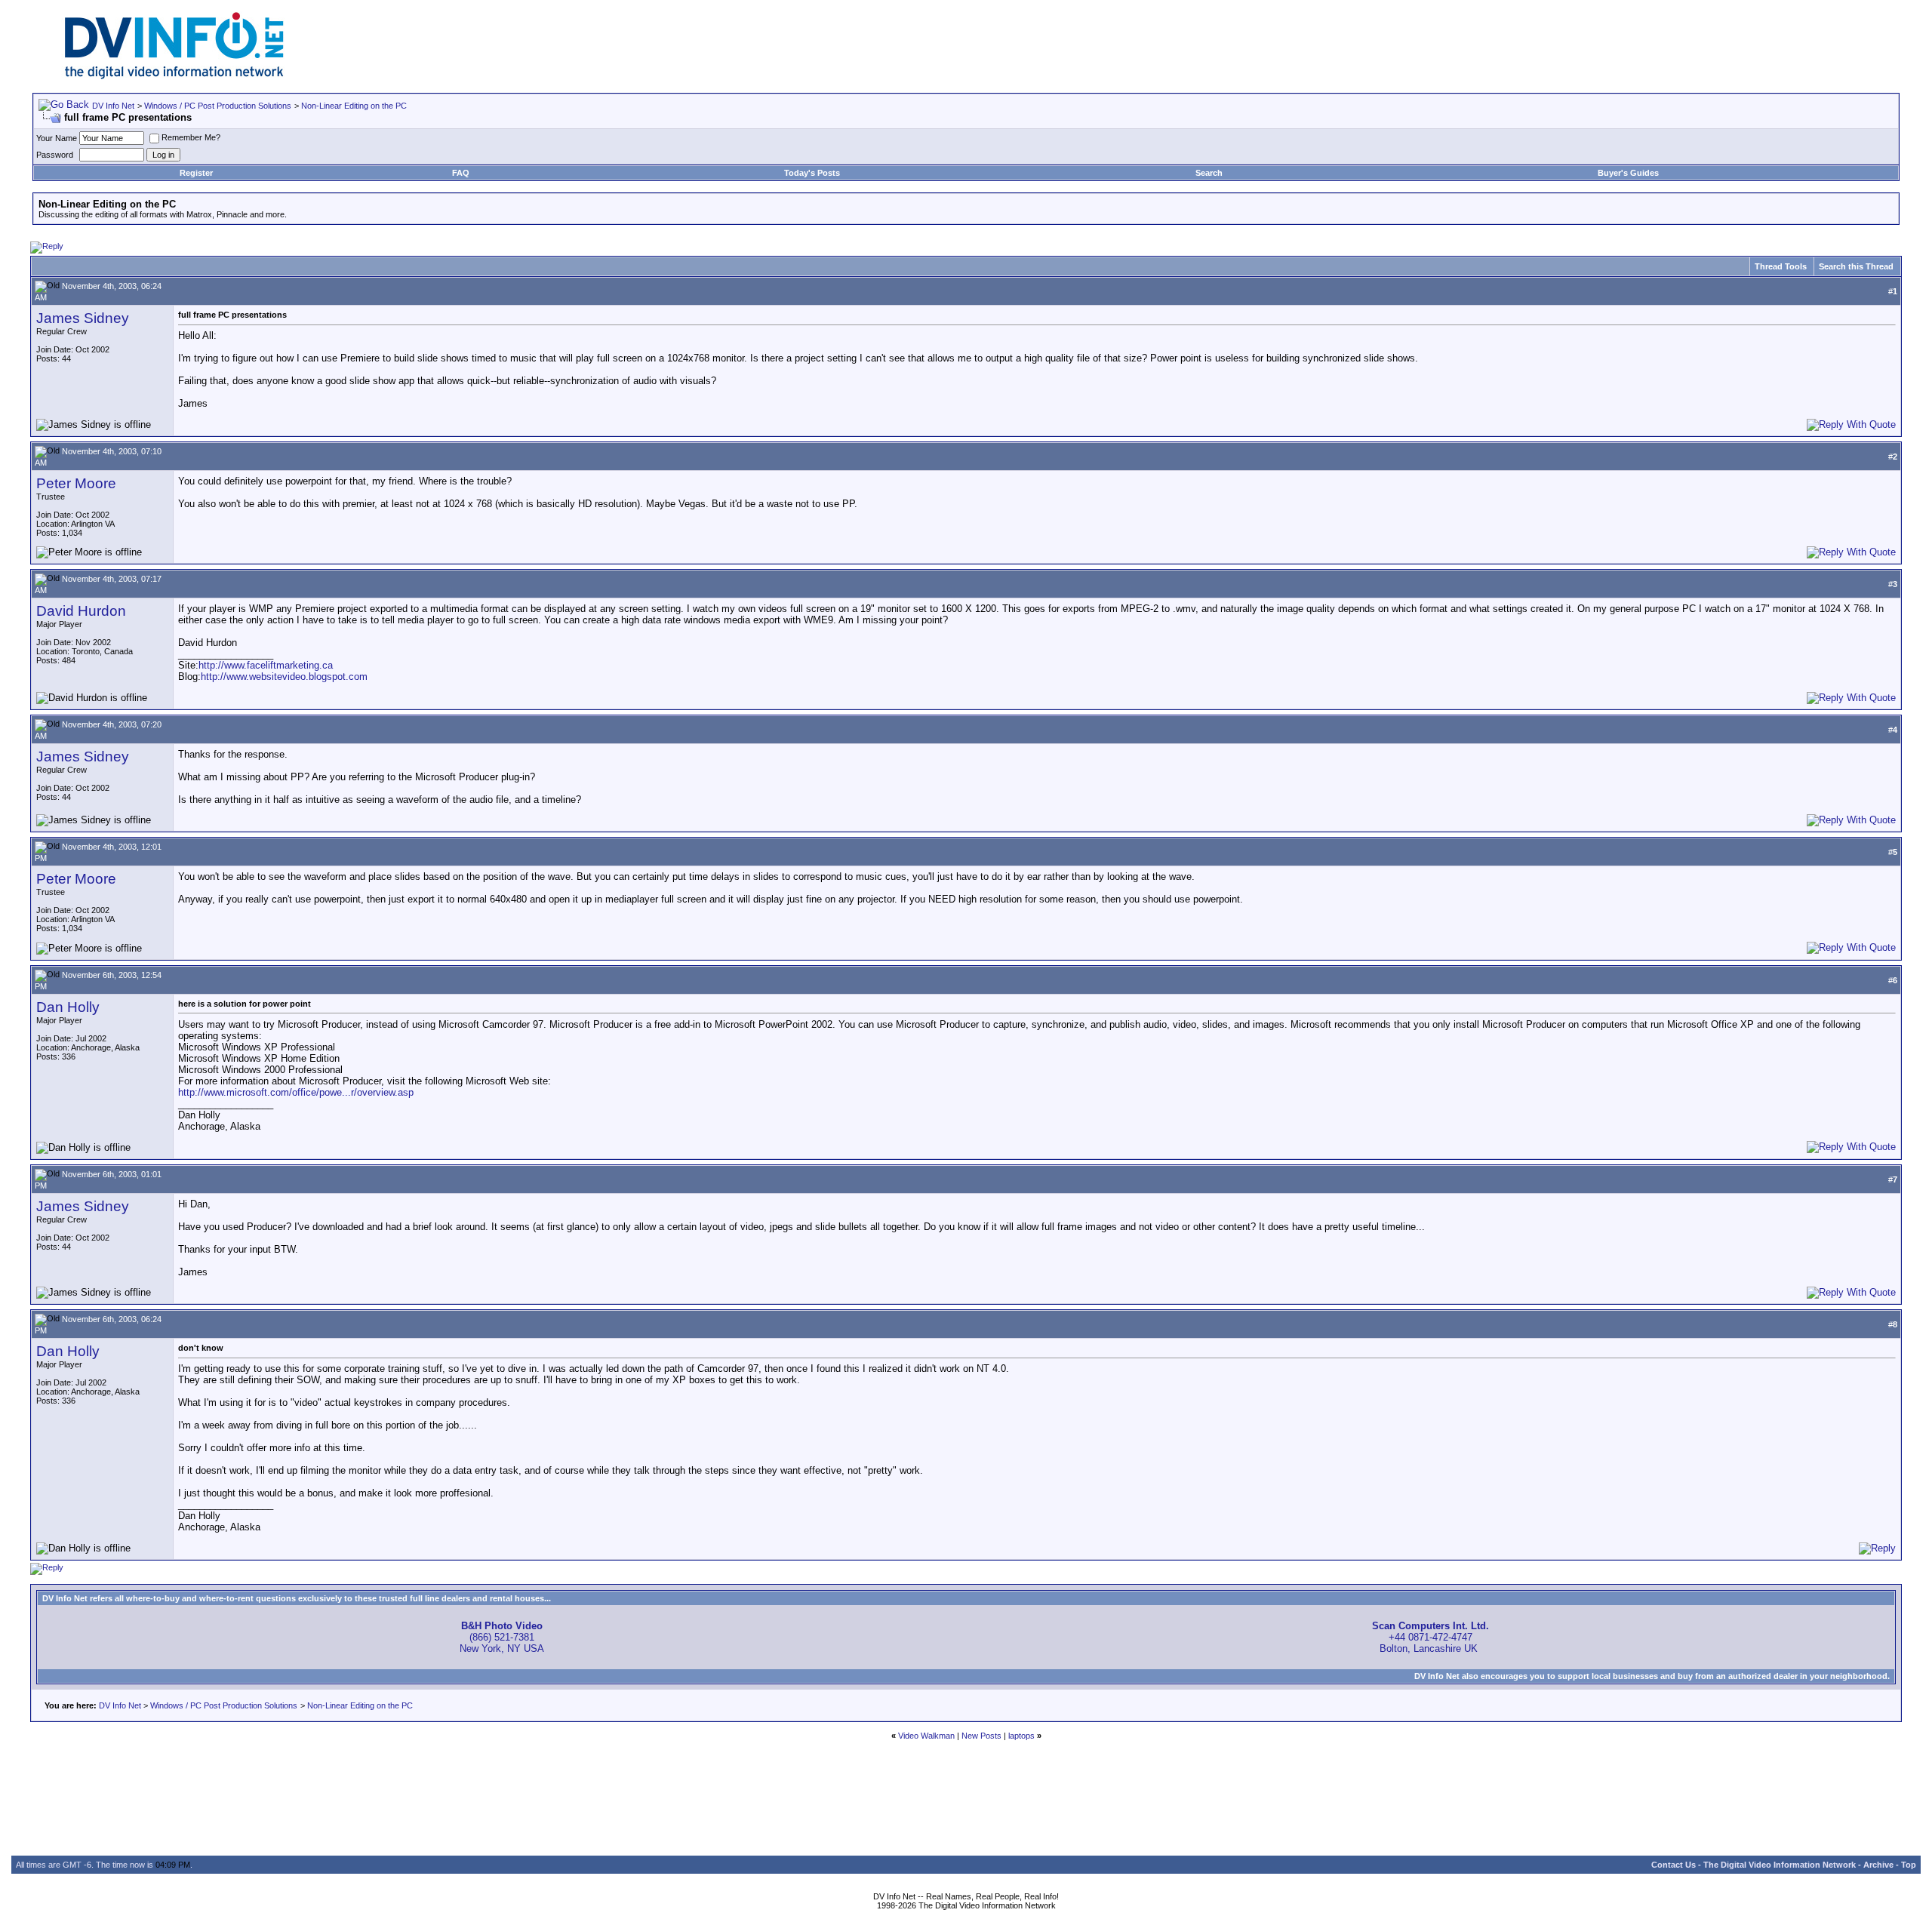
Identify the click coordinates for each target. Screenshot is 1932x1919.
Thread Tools (1781, 266)
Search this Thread (1856, 266)
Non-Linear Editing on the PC (354, 106)
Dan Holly (68, 1007)
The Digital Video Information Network (1780, 1865)
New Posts (981, 1736)
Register (196, 173)
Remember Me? (191, 137)
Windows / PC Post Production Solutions (218, 106)
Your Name (57, 138)
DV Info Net (113, 106)
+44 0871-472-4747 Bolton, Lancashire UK (1431, 1637)
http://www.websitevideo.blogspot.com (284, 677)
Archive (1878, 1865)
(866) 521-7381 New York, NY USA (502, 1637)
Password (55, 155)
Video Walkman (926, 1736)
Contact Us (1674, 1865)
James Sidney (83, 318)
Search (1209, 173)
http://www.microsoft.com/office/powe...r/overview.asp (296, 1092)
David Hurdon (81, 611)
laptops (1021, 1736)
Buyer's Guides (1628, 173)
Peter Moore (76, 483)
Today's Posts (812, 173)
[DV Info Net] (174, 76)
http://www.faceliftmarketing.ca (266, 665)
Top (1909, 1865)
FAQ (461, 173)
